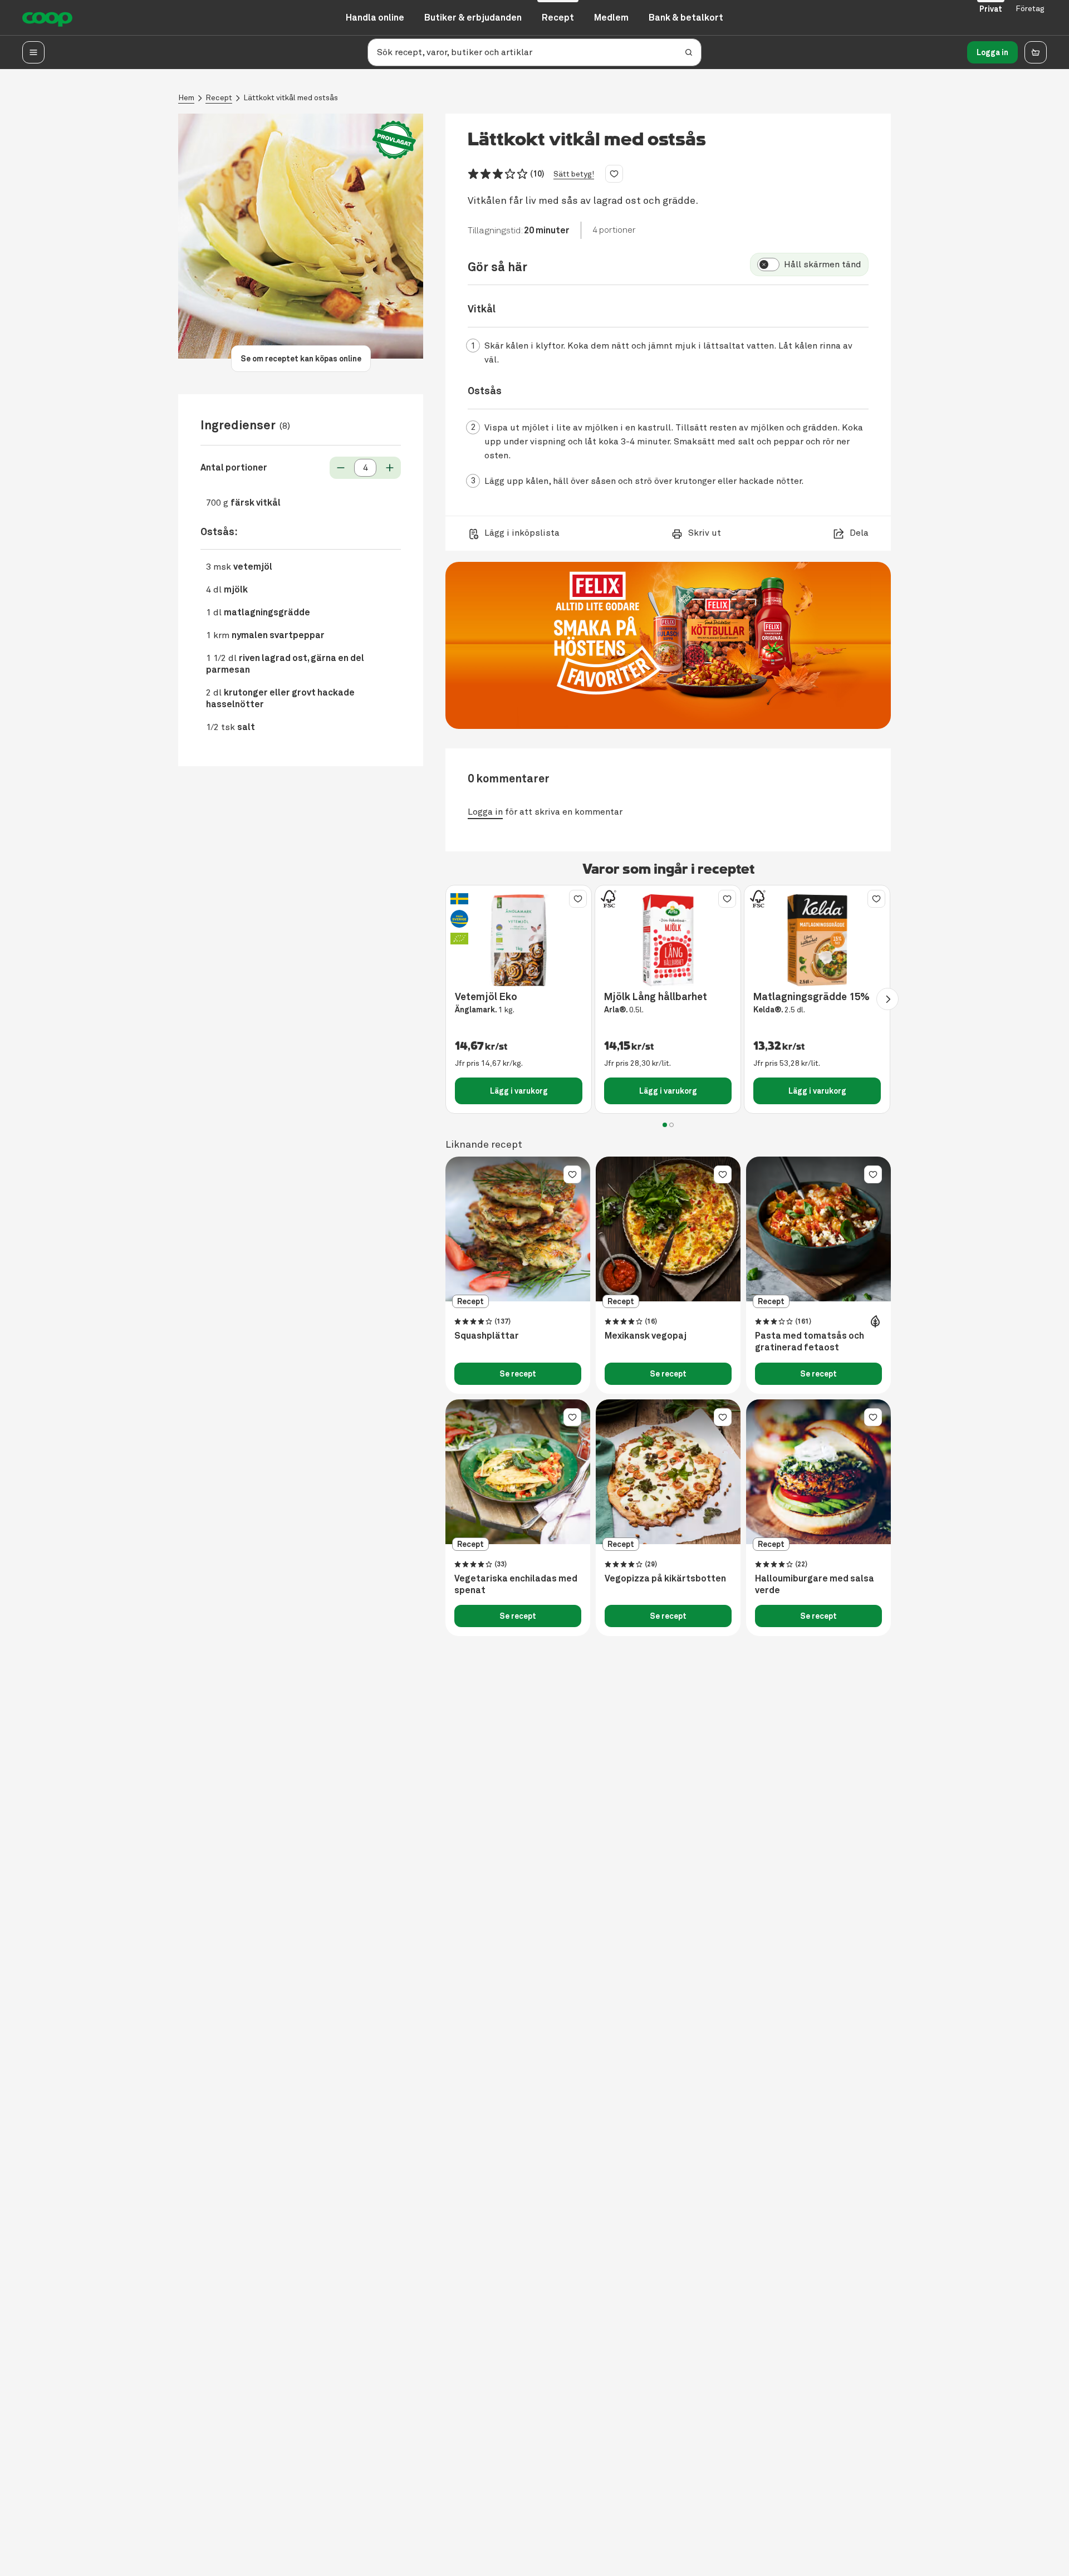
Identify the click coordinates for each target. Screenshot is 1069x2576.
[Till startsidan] (47, 18)
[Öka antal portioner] (390, 468)
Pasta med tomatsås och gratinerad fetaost (810, 1342)
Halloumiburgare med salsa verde (815, 1585)
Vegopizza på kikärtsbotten (665, 1579)
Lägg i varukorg (519, 1091)
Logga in (992, 52)
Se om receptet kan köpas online (301, 359)
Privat (991, 9)
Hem (186, 98)
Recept (219, 98)
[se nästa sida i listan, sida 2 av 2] (887, 999)
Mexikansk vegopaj (646, 1336)
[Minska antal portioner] (341, 468)
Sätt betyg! (574, 174)
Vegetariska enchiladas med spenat (516, 1585)
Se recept (518, 1374)
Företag (1030, 9)
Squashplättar (487, 1336)
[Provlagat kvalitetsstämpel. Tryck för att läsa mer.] (394, 140)
